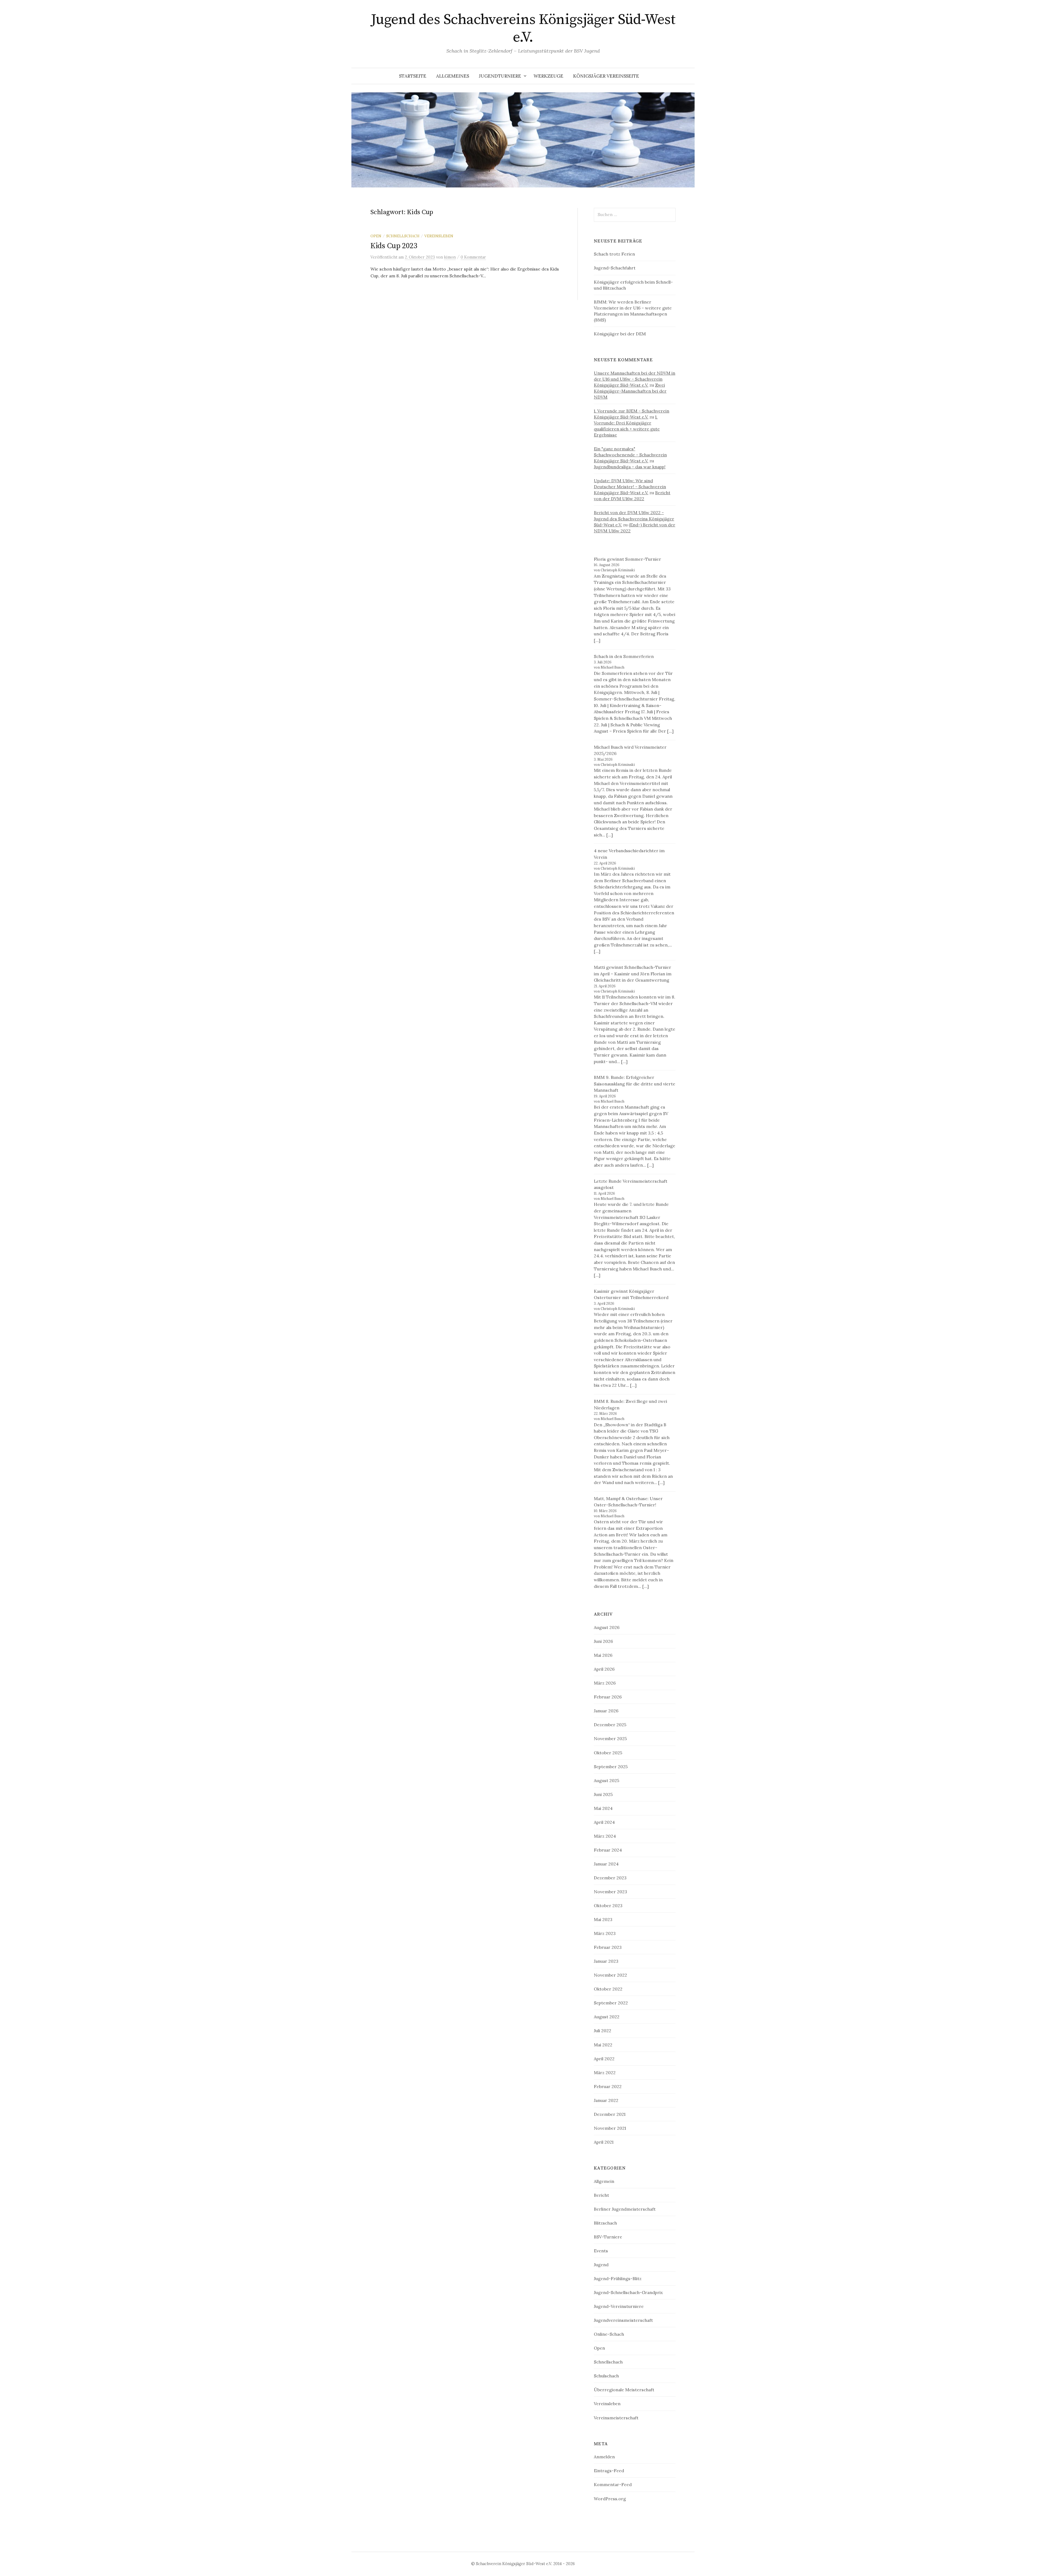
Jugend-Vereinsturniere (619, 2306)
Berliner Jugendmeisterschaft (625, 2209)
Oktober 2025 (608, 1753)
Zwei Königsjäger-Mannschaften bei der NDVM (630, 391)
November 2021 (610, 2128)
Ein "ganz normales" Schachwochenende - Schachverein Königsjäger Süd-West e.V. (630, 455)
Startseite (413, 76)
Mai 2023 (603, 1919)
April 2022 (604, 2059)
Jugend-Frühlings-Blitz (618, 2278)
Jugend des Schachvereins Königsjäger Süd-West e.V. (523, 28)
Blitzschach (605, 2223)
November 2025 (610, 1738)
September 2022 (611, 2003)
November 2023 (610, 1892)
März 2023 (605, 1933)
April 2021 (604, 2142)
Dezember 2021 (610, 2114)
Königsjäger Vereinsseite (606, 76)
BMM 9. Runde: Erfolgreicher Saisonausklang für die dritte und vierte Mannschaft (635, 1084)
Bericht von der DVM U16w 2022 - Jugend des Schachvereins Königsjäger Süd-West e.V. (634, 518)
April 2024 (604, 1822)
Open (376, 236)
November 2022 (610, 1975)
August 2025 (606, 1780)
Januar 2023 (606, 1961)
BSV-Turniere (608, 2237)
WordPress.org (610, 2499)
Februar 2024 (608, 1850)
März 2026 (605, 1683)
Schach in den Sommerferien (624, 656)
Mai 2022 (603, 2045)
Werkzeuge (548, 76)
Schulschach (606, 2376)
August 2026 (607, 1627)
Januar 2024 (606, 1864)
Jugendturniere (500, 76)
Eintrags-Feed (609, 2471)
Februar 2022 (608, 2086)
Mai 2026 (603, 1655)
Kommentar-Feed (613, 2484)
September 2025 (611, 1767)
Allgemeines (453, 76)
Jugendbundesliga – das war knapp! (630, 467)
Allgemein (604, 2181)
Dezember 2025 (610, 1725)
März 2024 (605, 1836)
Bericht (601, 2195)
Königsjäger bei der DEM (620, 334)
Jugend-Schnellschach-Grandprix (628, 2292)
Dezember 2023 (610, 1878)
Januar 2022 (606, 2100)
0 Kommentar (473, 257)
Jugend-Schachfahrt (615, 268)
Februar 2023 (608, 1947)
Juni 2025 (603, 1794)
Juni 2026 (603, 1641)
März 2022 (605, 2073)
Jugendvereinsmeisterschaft (623, 2320)
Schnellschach (403, 236)
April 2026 (604, 1669)
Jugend (601, 2265)
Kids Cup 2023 (394, 246)
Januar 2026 (606, 1711)
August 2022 (607, 2017)
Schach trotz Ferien (614, 254)
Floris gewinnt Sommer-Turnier (627, 559)
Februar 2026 (608, 1697)
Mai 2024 (603, 1808)
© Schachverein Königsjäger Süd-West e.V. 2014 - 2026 (523, 2564)
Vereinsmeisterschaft (616, 2418)
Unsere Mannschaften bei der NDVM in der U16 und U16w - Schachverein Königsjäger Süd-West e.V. (635, 379)
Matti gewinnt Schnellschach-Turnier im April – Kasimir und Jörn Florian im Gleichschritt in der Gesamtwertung (633, 974)
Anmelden (604, 2457)
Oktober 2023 (608, 1906)
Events (601, 2251)
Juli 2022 (603, 2031)
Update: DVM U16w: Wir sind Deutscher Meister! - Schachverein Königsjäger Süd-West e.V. (630, 487)
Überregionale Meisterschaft (624, 2390)
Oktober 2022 (608, 1989)
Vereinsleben (439, 236)
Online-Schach (609, 2334)
